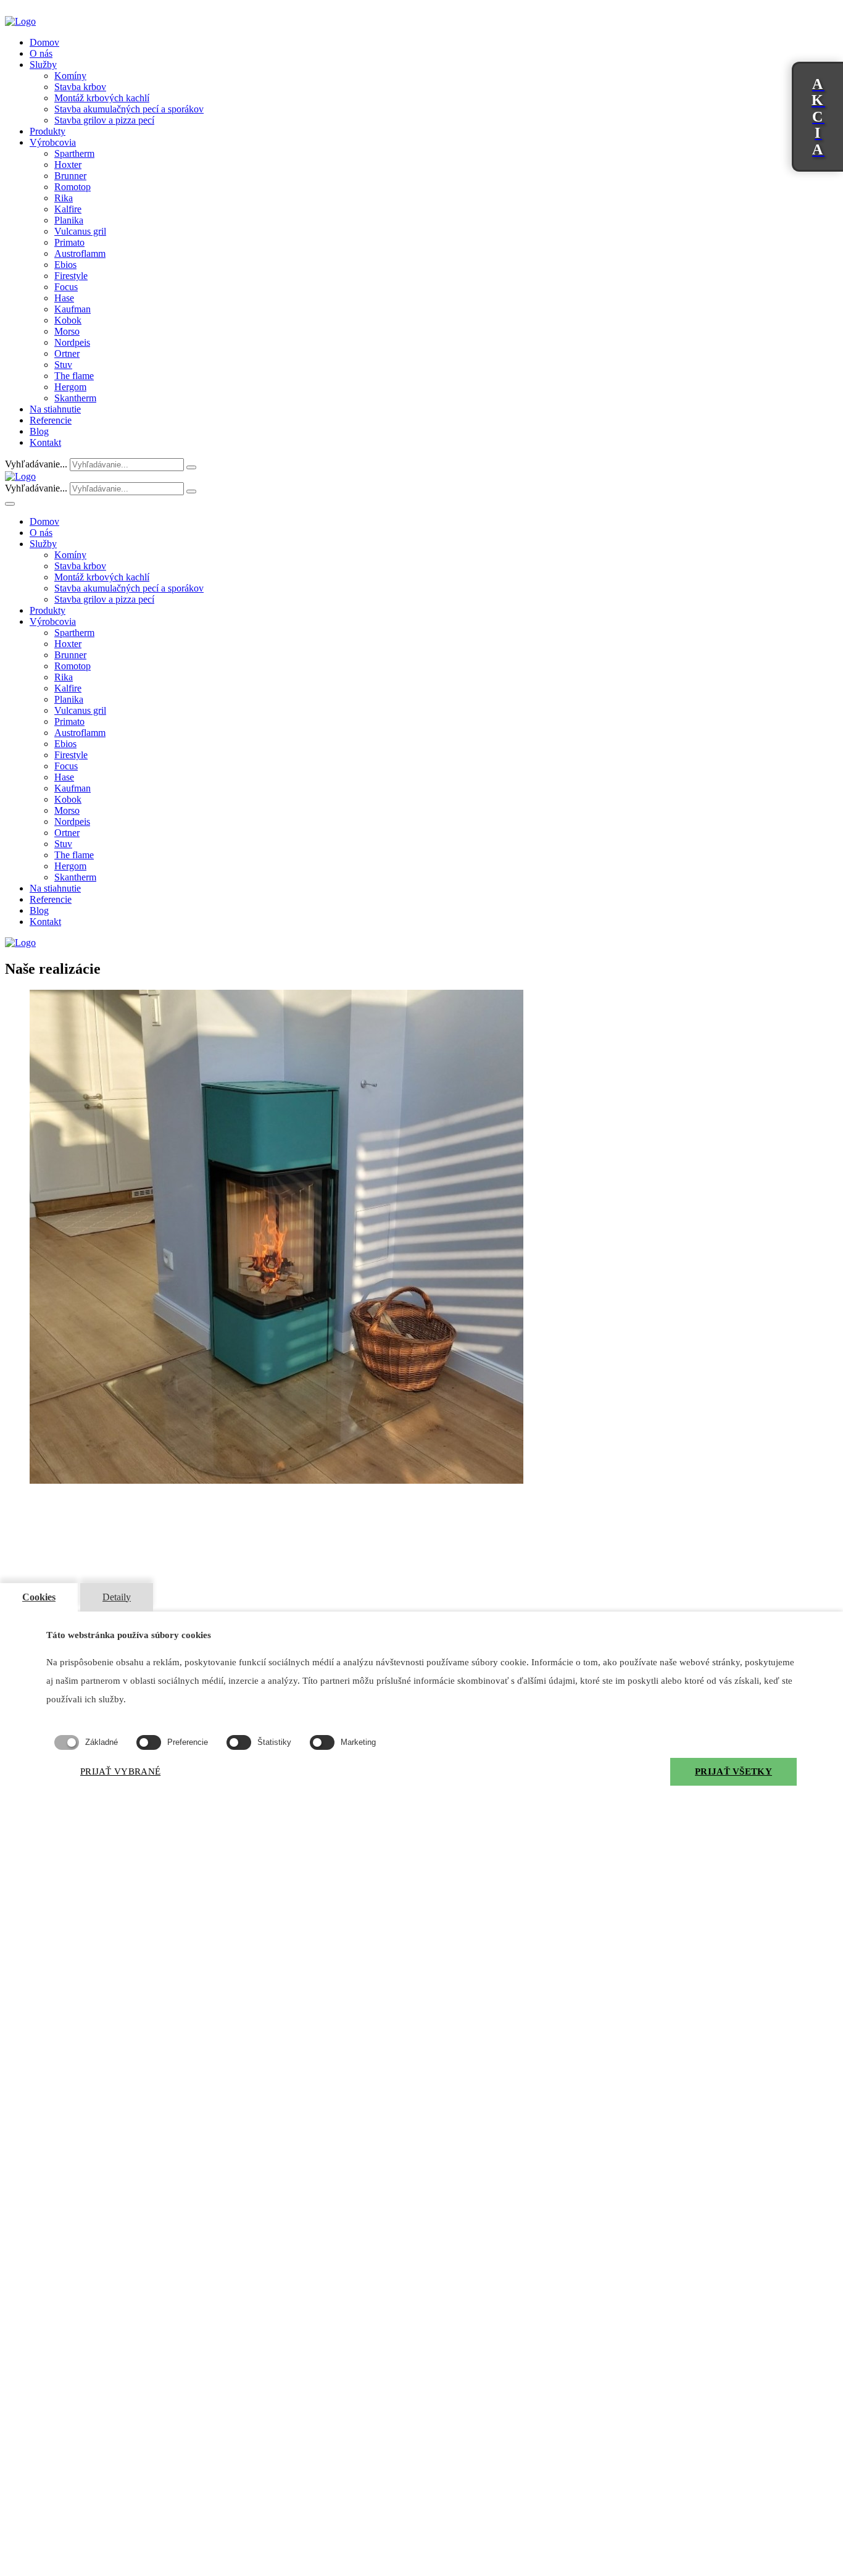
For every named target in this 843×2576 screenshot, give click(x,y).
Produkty (48, 131)
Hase (64, 298)
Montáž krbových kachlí (102, 98)
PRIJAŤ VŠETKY (733, 1771)
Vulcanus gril (80, 231)
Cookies (39, 1597)
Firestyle (71, 276)
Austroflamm (80, 253)
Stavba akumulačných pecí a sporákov (129, 109)
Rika (64, 198)
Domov (44, 42)
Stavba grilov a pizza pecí (104, 120)
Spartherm (74, 153)
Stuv (63, 365)
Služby (43, 65)
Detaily (117, 1597)
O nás (41, 53)
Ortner (67, 353)
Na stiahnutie (55, 409)
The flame (74, 376)
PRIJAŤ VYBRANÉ (120, 1771)
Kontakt (45, 442)
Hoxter (68, 165)
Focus (66, 287)
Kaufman (73, 309)
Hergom (70, 387)
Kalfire (68, 209)
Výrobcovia (53, 142)
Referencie (51, 420)
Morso (67, 331)
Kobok (68, 320)
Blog (39, 431)
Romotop (73, 187)
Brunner (70, 176)
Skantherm (75, 398)
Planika (69, 220)
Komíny (70, 76)
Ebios (65, 265)
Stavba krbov (80, 87)
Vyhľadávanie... (36, 464)
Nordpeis (72, 342)
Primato (69, 242)
